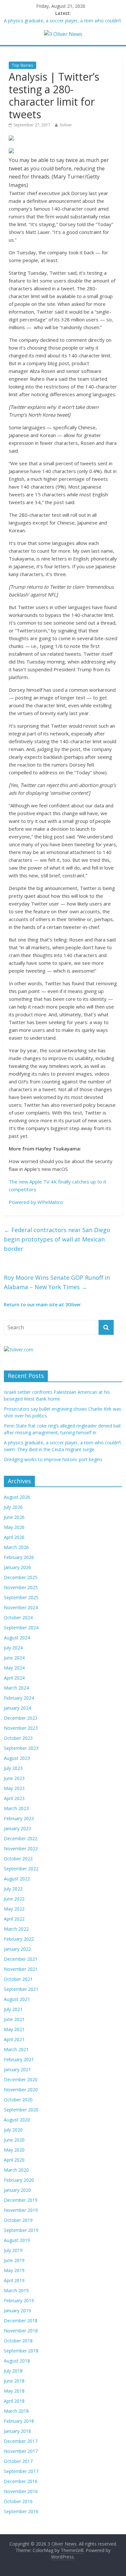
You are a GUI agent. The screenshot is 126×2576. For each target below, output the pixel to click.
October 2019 (18, 2220)
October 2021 (18, 1979)
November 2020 (21, 2090)
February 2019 (19, 2300)
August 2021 (17, 1999)
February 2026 (19, 1557)
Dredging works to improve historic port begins (53, 1459)
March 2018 (16, 2411)
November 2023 (21, 1728)
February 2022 (19, 1939)
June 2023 (14, 1778)
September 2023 (21, 1748)
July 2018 (13, 2371)
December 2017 (21, 2441)
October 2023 (18, 1738)
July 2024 (13, 1648)
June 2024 (14, 1658)
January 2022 (17, 1949)
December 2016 (21, 2481)
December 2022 (21, 1838)
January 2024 (17, 1708)
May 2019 (14, 2270)
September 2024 (21, 1628)
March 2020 (16, 2170)
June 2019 (14, 2260)
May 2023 (14, 1788)
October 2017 (18, 2461)
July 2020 (13, 2130)
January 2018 (17, 2431)
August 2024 (17, 1638)
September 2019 (21, 2230)
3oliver (66, 125)
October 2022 (18, 1859)
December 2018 (21, 2321)
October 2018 (18, 2341)
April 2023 (14, 1798)
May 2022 (14, 1909)
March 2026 (16, 1547)
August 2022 (17, 1879)
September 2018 (21, 2351)
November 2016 (21, 2491)
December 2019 (21, 2200)
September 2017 (21, 2471)
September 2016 (21, 2511)
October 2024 (18, 1617)
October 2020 (18, 2100)
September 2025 (21, 1597)
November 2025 (21, 1587)
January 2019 (17, 2310)
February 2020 (19, 2180)
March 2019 (16, 2290)
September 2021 (21, 1989)
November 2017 (21, 2451)
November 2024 (21, 1607)
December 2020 (21, 2079)
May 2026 (14, 1527)
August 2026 (17, 1497)
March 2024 (16, 1688)
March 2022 (16, 1929)
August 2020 (17, 2120)
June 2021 (14, 2019)
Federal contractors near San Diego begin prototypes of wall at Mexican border (57, 1239)
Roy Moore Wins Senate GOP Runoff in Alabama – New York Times (57, 1282)
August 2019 (17, 2240)
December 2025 (21, 1577)
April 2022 (14, 1919)
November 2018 (21, 2331)
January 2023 (17, 1828)
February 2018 (19, 2421)
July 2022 (13, 1889)
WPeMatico (50, 1202)
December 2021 (21, 1959)
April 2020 (14, 2160)
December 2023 (21, 1718)
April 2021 (14, 2039)
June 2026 (14, 1517)
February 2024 (19, 1698)
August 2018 (17, 2361)
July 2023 (13, 1768)
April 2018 (14, 2401)
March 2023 (16, 1808)
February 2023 (19, 1818)
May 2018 (14, 2391)
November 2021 (21, 1969)
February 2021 (19, 2059)
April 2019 (14, 2280)
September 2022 (21, 1869)
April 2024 (14, 1678)
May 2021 (14, 2029)
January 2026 (17, 1567)
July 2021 (13, 2009)
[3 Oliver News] (63, 34)
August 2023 (17, 1758)
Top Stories (22, 65)
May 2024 (14, 1668)
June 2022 (14, 1899)
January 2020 (17, 2190)
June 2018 (14, 2381)
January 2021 (17, 2069)
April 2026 (14, 1537)
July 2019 (13, 2250)
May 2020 (14, 2150)
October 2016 (18, 2501)
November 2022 (21, 1848)
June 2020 (14, 2140)
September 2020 (21, 2110)
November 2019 (21, 2210)
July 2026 (13, 1507)
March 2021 (16, 2049)
